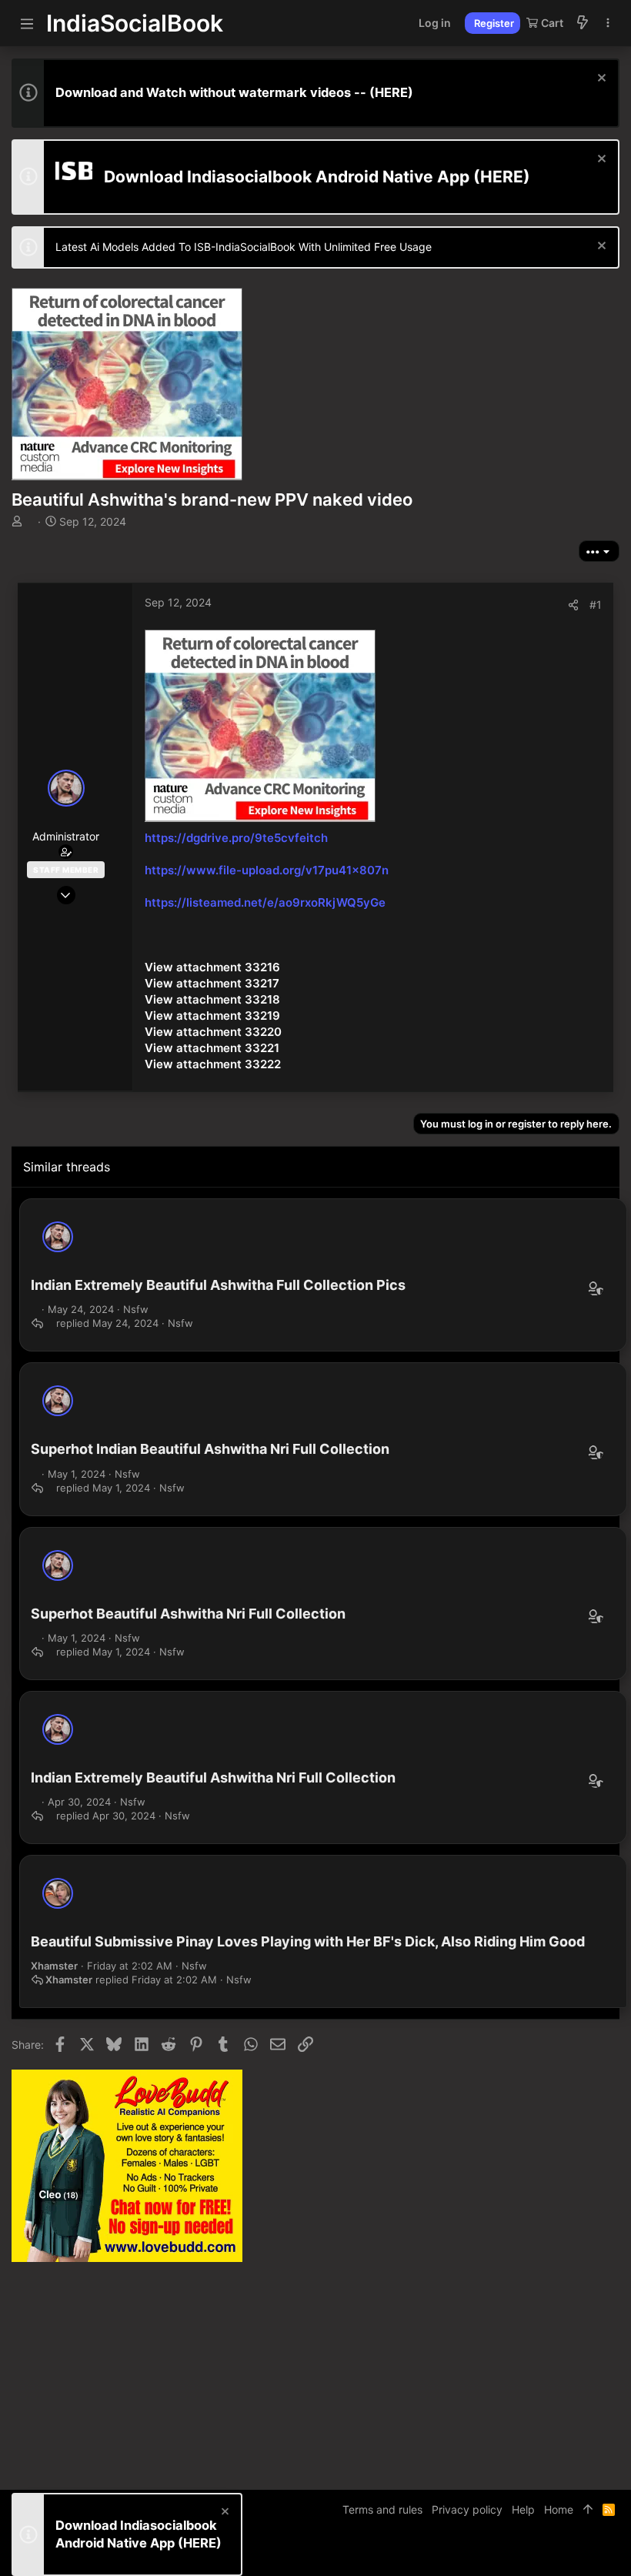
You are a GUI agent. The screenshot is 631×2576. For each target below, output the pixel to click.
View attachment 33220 (213, 1032)
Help (523, 2509)
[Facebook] (543, 2553)
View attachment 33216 (212, 967)
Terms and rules (382, 2509)
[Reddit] (589, 2553)
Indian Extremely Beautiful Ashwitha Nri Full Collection (213, 1777)
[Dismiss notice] (600, 80)
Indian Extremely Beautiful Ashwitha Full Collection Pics (218, 1285)
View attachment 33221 (212, 1048)
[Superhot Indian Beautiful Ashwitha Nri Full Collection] (58, 1401)
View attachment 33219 (212, 1016)
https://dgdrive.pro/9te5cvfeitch (236, 838)
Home (559, 2509)
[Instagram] (566, 2553)
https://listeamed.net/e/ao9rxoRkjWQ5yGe (265, 902)
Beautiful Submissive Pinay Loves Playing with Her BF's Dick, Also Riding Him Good (308, 1941)
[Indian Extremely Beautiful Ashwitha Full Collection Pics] (58, 1237)
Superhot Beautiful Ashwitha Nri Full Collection (188, 1614)
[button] (27, 23)
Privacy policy (467, 2509)
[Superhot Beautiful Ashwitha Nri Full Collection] (58, 1565)
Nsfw (136, 1309)
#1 (596, 605)
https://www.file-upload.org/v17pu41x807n (267, 870)
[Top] (588, 2510)
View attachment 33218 (212, 999)
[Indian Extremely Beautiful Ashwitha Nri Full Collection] (58, 1729)
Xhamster (54, 1966)
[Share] (573, 605)
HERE (391, 92)
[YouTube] (613, 2553)
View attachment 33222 (213, 1064)
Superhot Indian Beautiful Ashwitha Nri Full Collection (210, 1449)
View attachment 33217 (212, 983)
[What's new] (583, 23)
